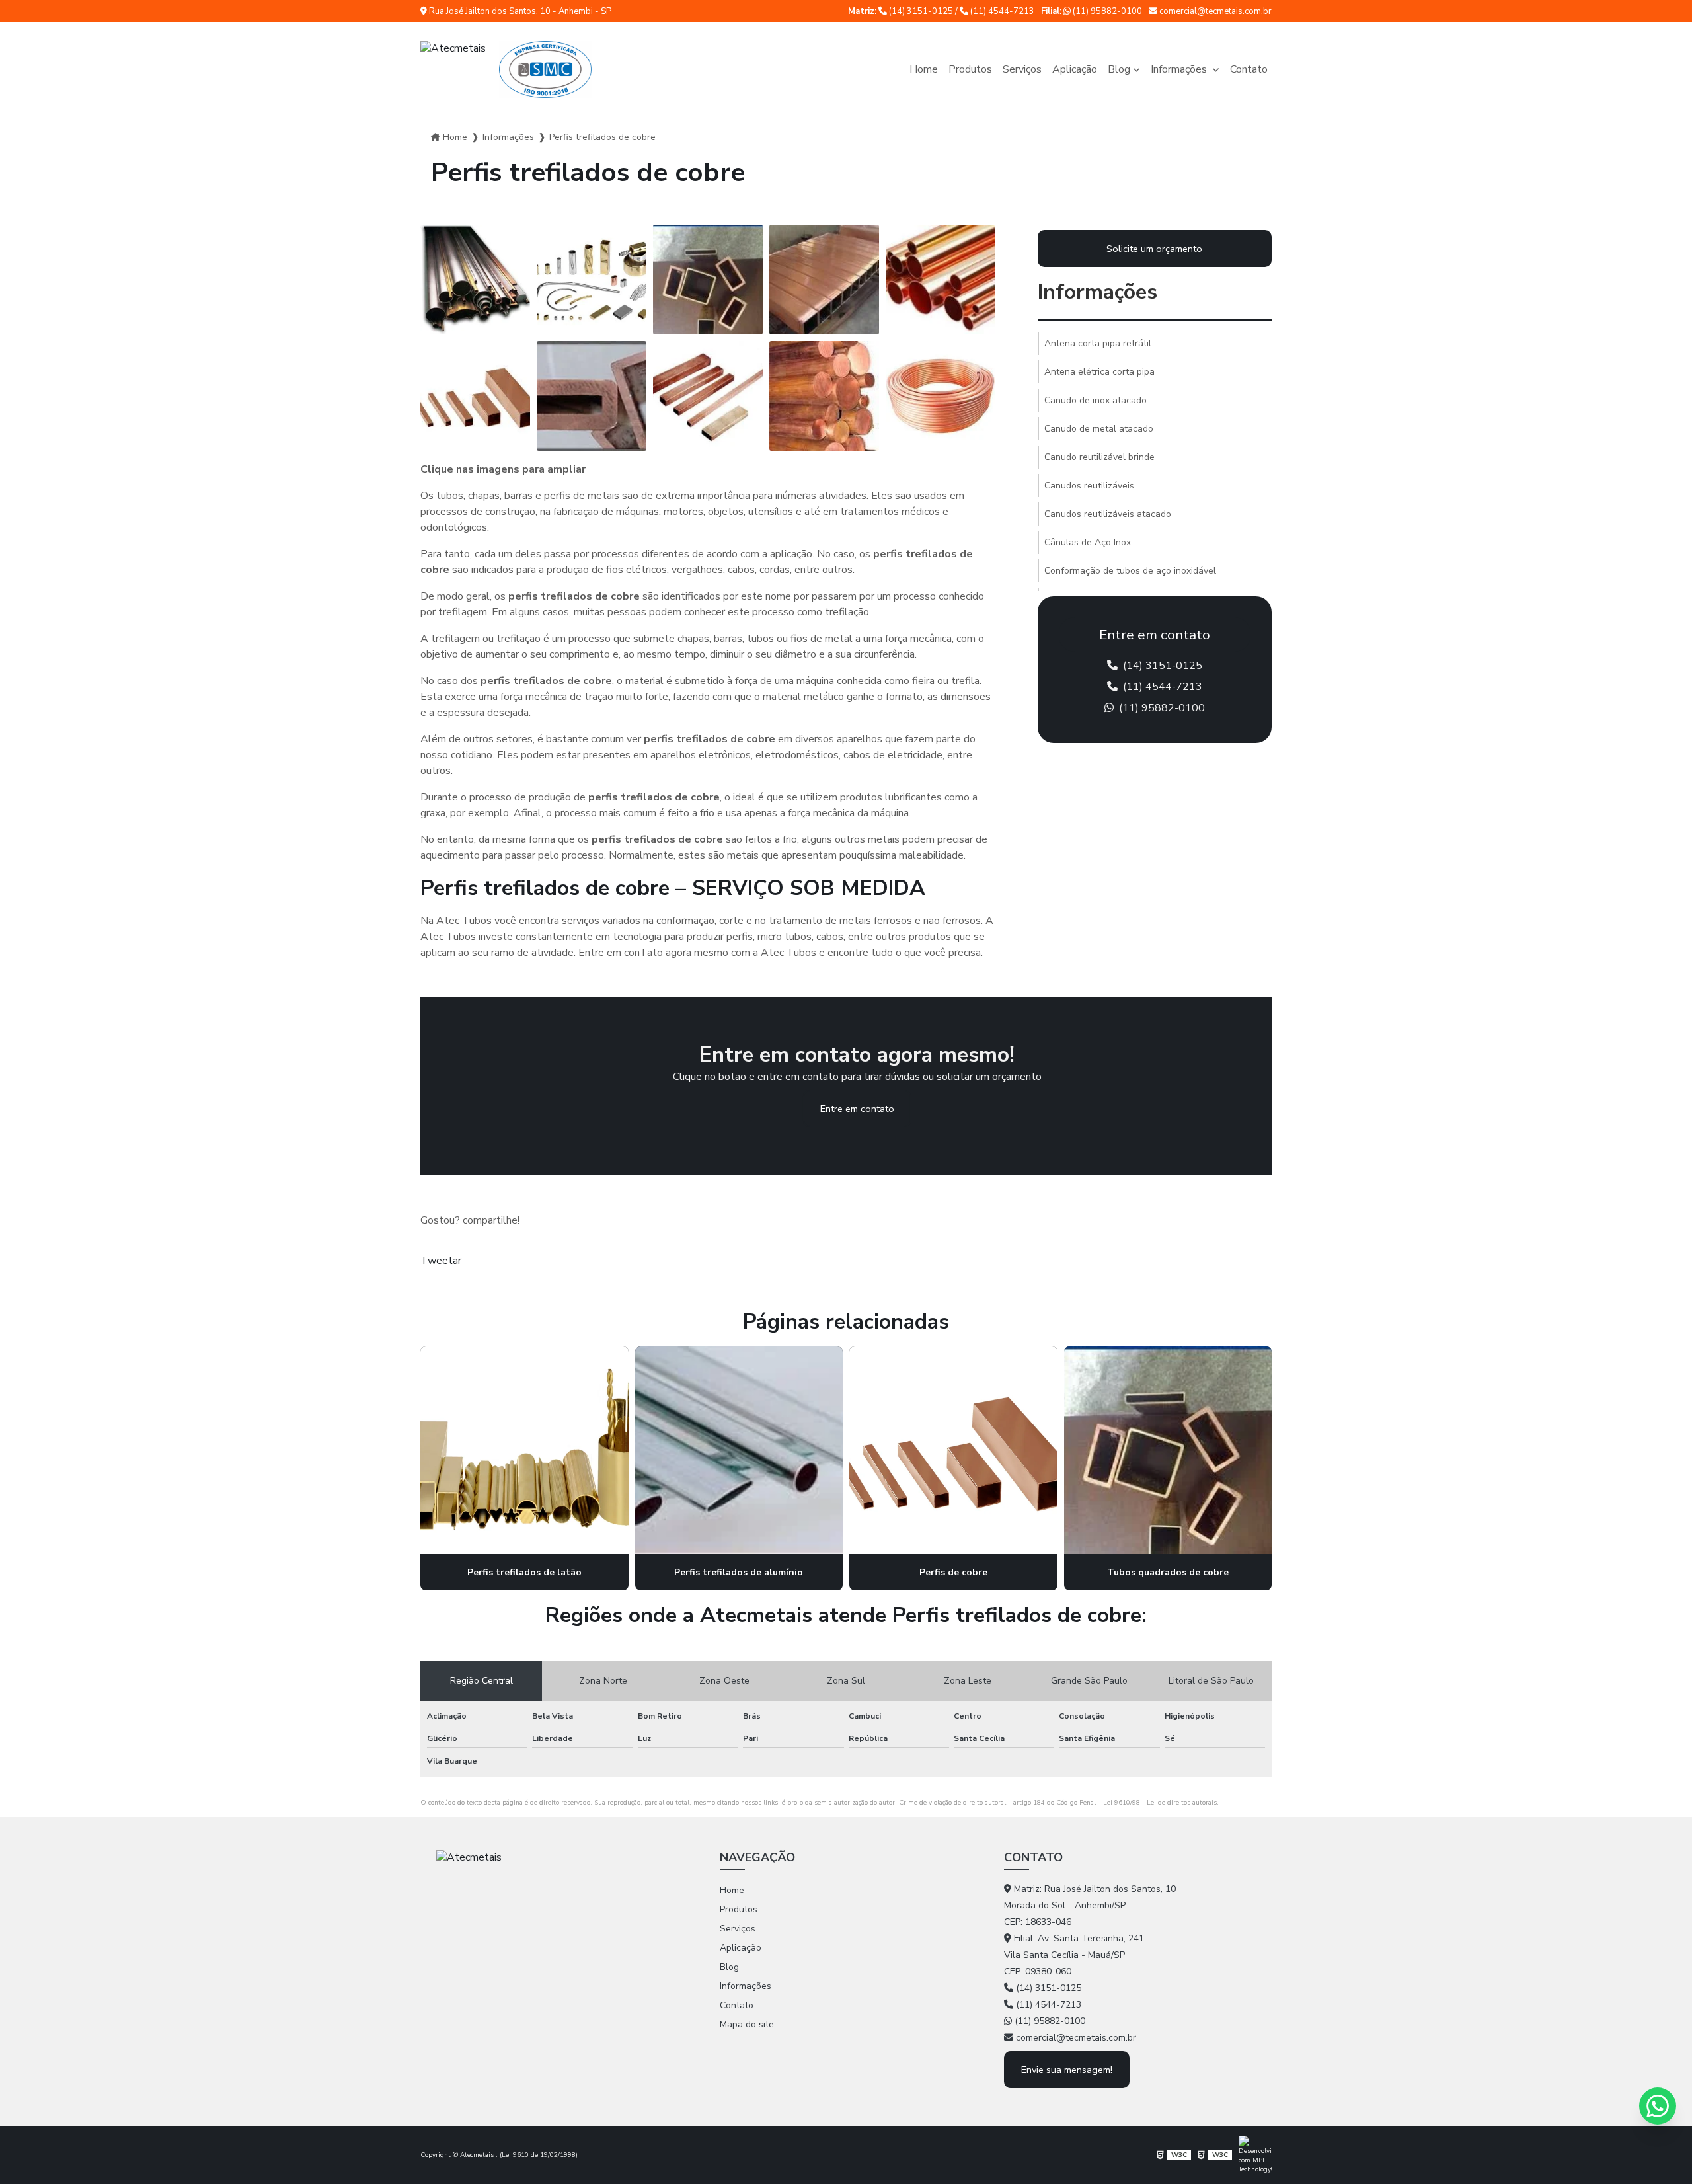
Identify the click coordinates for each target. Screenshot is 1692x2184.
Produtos (970, 69)
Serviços (1022, 69)
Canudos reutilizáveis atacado (1108, 514)
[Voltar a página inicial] (506, 69)
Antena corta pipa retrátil (1098, 343)
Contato (1249, 69)
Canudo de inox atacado (1096, 400)
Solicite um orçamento (1154, 249)
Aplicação (1075, 69)
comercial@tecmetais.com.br (1214, 11)
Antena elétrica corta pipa (1099, 372)
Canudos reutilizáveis (1089, 486)
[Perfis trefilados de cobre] (475, 280)
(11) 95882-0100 (1106, 11)
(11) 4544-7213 (1001, 11)
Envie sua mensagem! (1067, 2070)
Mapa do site (747, 2024)
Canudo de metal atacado (1099, 429)
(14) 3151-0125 (921, 11)
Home (924, 69)
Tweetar (441, 1261)
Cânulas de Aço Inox (1088, 542)
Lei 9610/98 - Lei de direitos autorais (1160, 1803)
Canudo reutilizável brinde (1099, 457)
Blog (1119, 69)
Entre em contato (857, 1109)
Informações (1180, 69)
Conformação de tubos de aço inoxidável (1130, 571)
